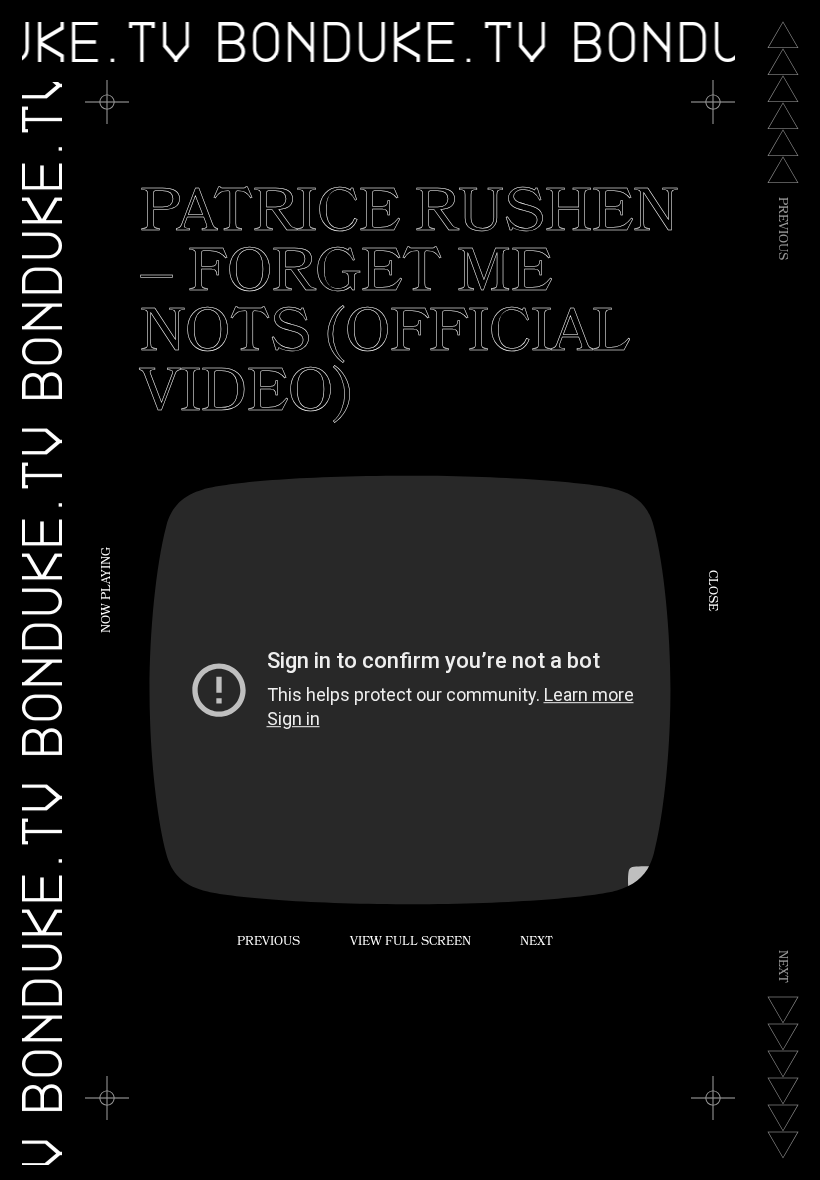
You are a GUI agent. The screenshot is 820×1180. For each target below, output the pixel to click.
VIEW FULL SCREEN (410, 943)
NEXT (536, 943)
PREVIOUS (268, 943)
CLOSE (711, 590)
